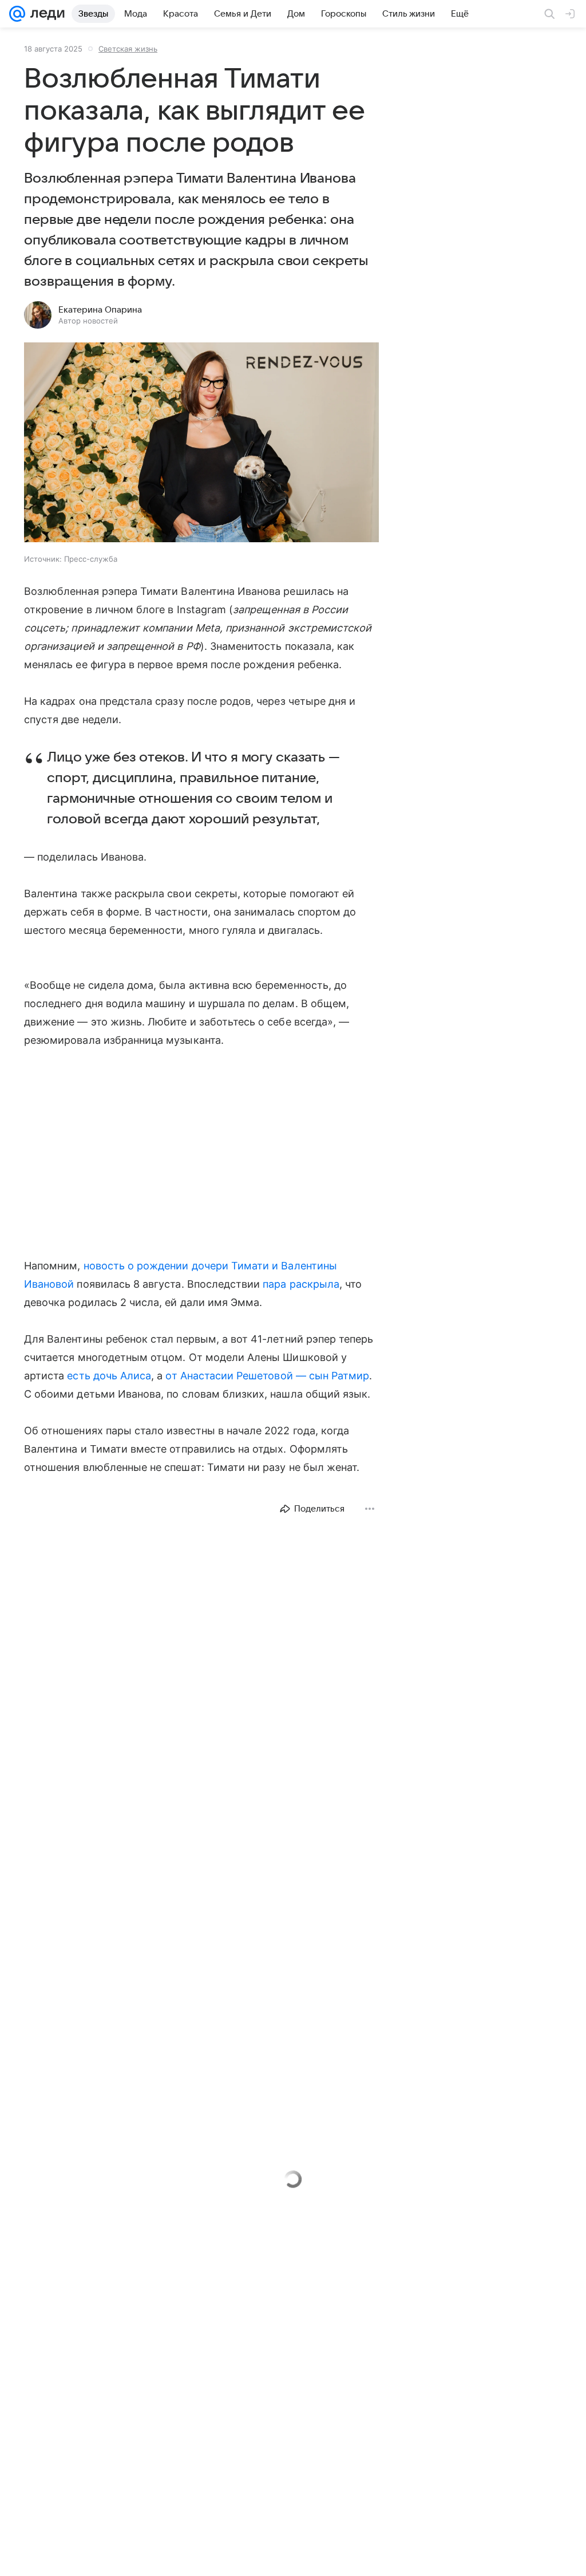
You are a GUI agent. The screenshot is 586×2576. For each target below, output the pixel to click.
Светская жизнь (128, 49)
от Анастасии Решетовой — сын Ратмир (267, 1376)
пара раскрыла (301, 1284)
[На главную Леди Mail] (45, 14)
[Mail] (17, 14)
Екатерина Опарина (100, 310)
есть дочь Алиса (109, 1376)
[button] (201, 443)
